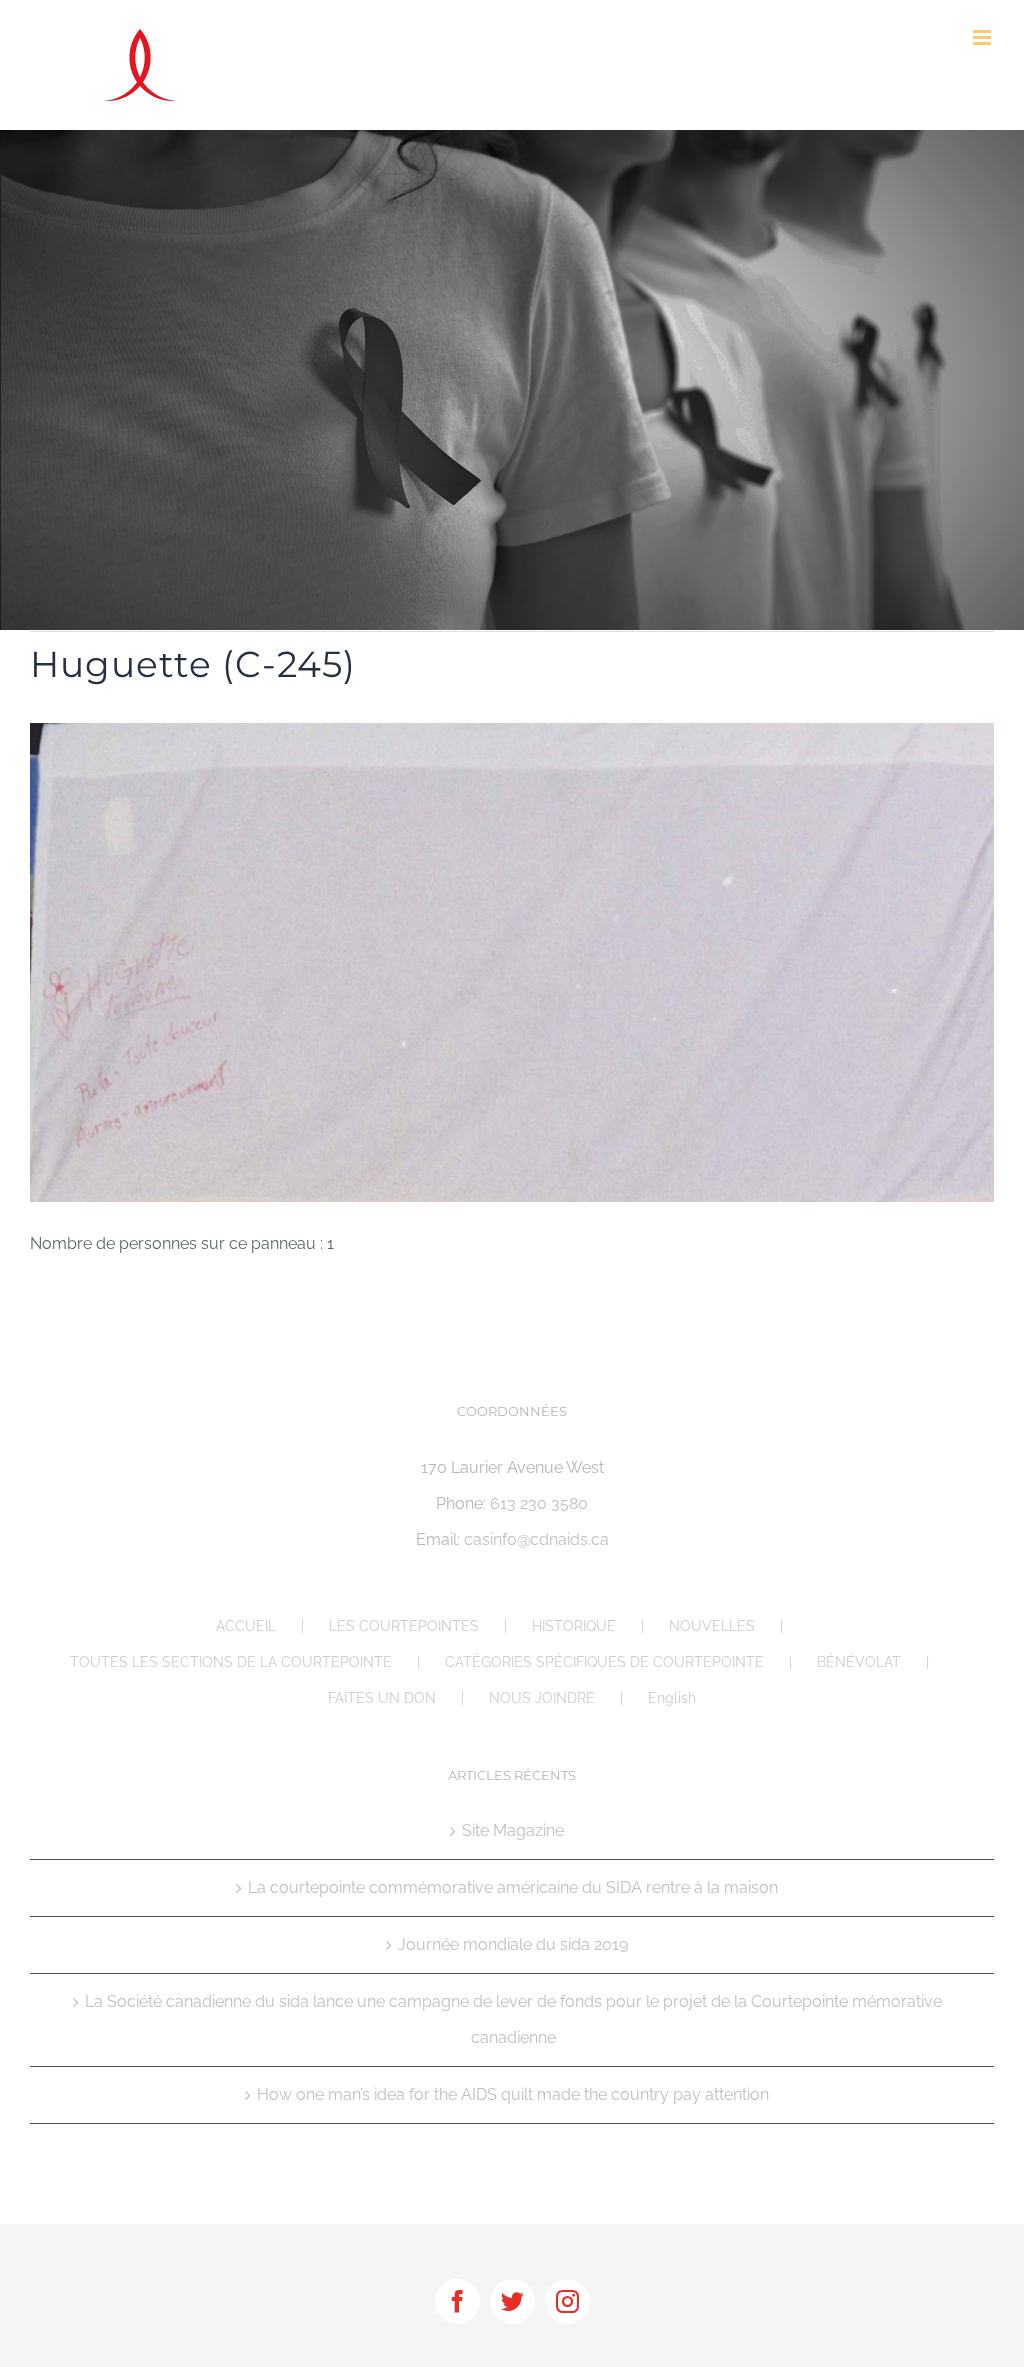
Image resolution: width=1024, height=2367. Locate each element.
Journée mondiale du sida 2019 (513, 1944)
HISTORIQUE (574, 1626)
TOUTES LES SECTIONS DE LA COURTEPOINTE (231, 1662)
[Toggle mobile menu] (983, 37)
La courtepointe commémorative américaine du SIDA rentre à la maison (513, 1887)
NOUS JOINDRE (542, 1698)
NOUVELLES (712, 1626)
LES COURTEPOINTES (404, 1626)
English (672, 1698)
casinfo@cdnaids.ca (536, 1539)
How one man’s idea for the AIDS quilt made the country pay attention (513, 2094)
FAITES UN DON (382, 1698)
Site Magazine (513, 1830)
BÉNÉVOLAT (859, 1662)
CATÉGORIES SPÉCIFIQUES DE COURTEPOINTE (604, 1662)
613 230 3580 (539, 1503)
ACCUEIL (246, 1626)
